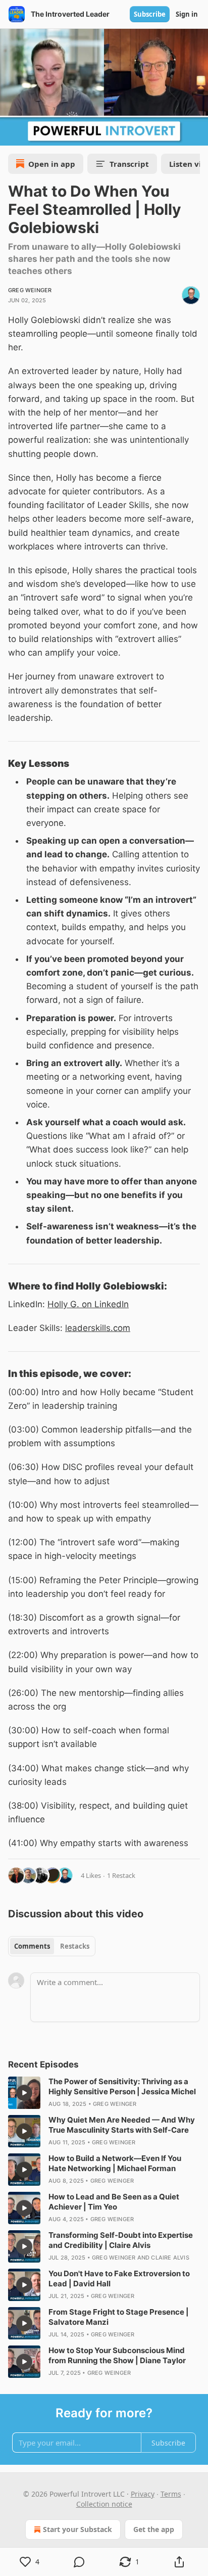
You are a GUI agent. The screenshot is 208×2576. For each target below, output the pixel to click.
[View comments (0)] (80, 2562)
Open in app (52, 164)
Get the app (154, 2529)
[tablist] (52, 1946)
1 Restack (121, 1875)
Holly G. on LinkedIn (88, 1304)
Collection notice (104, 2504)
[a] (24, 2093)
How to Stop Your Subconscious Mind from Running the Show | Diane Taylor (117, 2355)
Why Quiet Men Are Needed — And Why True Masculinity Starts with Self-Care (122, 2125)
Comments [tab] (32, 1946)
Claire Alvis (170, 2258)
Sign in (187, 14)
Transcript (129, 164)
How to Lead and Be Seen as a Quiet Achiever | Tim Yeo (114, 2202)
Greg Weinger (30, 290)
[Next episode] (33, 134)
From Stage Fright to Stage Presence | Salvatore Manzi (119, 2317)
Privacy (143, 2494)
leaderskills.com (98, 1328)
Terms (171, 2494)
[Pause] (11, 134)
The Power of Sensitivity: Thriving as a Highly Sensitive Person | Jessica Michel (122, 2086)
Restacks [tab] (75, 1946)
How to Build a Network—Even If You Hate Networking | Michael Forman (115, 2163)
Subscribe (150, 14)
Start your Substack (77, 2529)
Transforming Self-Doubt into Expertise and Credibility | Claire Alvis (121, 2240)
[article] (104, 2093)
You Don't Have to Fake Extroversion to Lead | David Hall (119, 2279)
